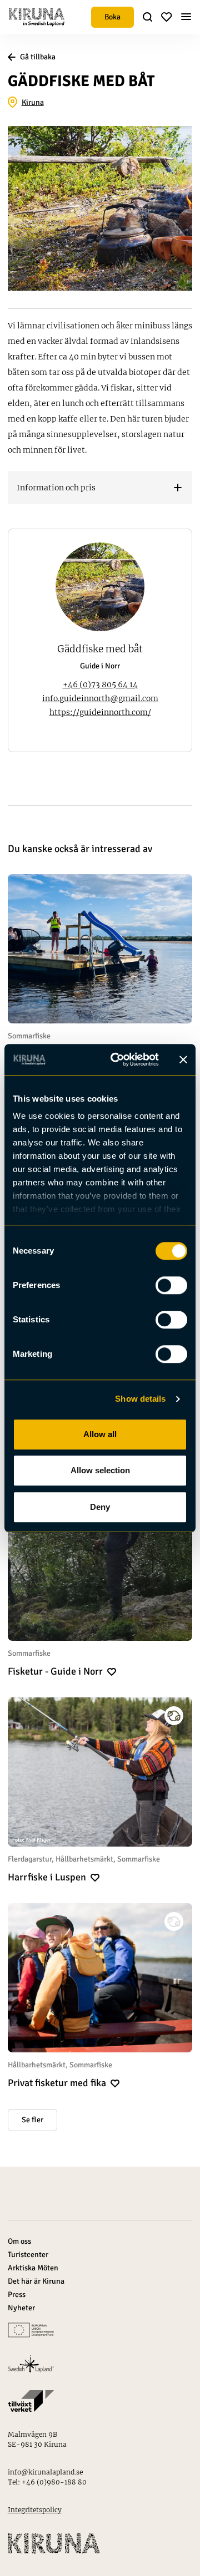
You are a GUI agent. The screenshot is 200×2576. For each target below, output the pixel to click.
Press (17, 2294)
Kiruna (33, 102)
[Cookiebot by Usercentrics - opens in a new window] (117, 1059)
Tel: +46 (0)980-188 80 (47, 2482)
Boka (112, 17)
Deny (100, 1507)
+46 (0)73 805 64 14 (100, 684)
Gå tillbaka (38, 57)
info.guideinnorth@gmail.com (100, 698)
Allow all (100, 1434)
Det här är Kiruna (36, 2281)
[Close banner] (183, 1059)
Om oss (19, 2241)
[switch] (171, 1285)
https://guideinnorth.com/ (100, 712)
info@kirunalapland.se (45, 2472)
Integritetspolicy (35, 2510)
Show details (140, 1399)
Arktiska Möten (33, 2268)
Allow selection (100, 1470)
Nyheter (21, 2308)
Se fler (32, 2120)
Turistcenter (28, 2255)
